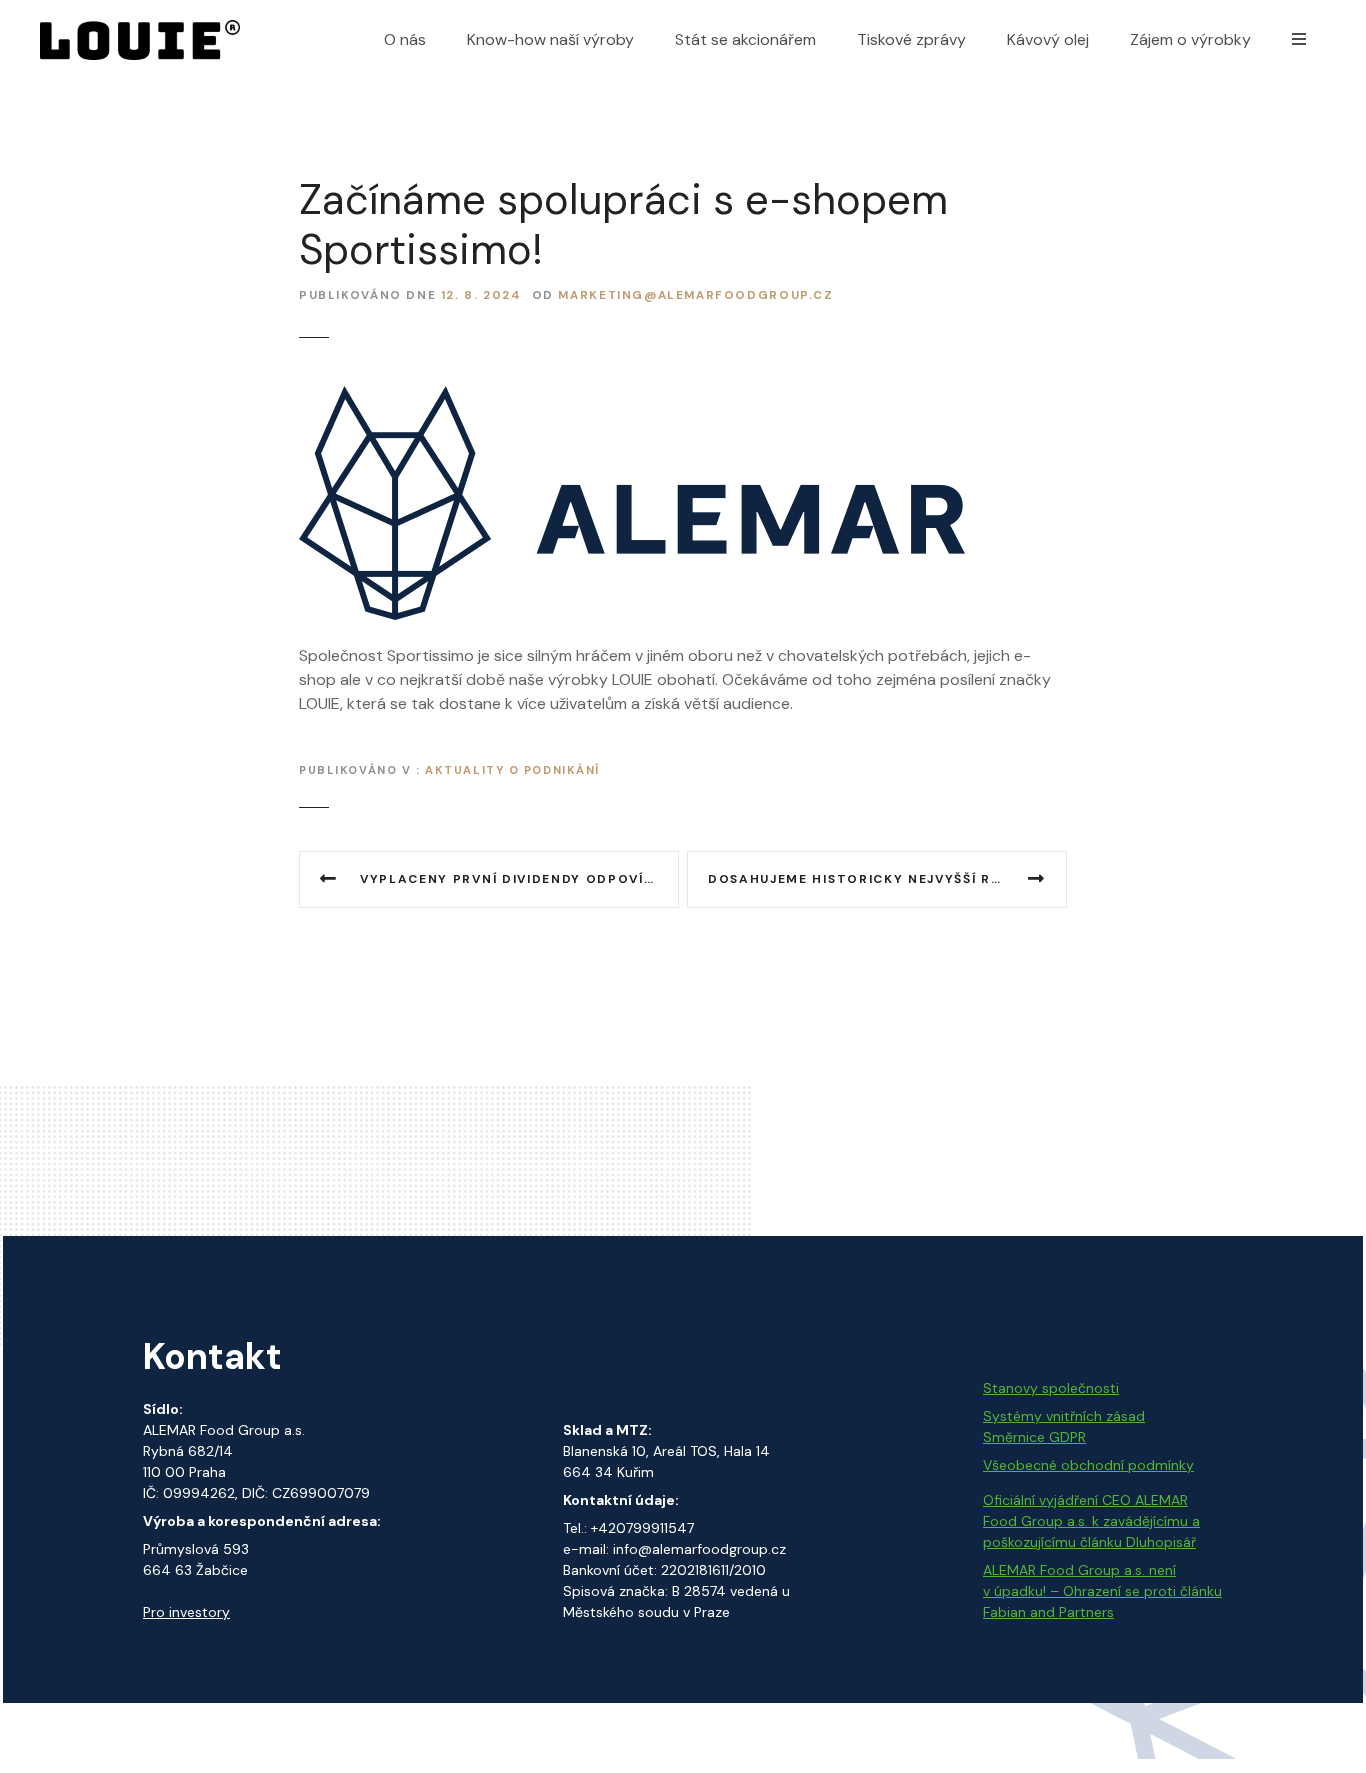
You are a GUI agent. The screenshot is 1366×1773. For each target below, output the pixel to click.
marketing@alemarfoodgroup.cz (695, 295)
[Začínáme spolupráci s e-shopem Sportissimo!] (632, 397)
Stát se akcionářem (745, 39)
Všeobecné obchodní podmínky (1088, 1465)
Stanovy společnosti (1051, 1388)
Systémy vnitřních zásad (1064, 1416)
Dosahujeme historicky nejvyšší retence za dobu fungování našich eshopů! (887, 879)
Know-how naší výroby (550, 39)
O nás (405, 39)
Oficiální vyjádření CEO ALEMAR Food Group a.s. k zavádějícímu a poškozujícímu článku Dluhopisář (1091, 1521)
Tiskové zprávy (911, 39)
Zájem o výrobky (1190, 39)
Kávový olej (1048, 39)
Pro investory (186, 1612)
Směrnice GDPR (1034, 1437)
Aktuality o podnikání (512, 770)
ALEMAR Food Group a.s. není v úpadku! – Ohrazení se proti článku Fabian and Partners (1102, 1591)
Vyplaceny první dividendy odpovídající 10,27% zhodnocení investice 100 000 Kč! (519, 879)
